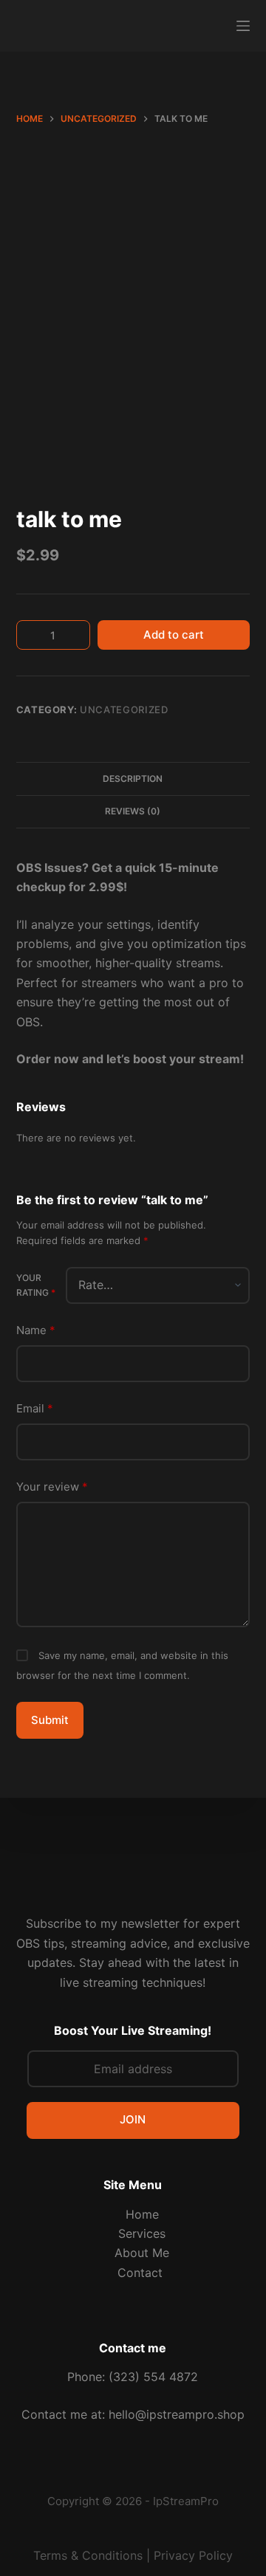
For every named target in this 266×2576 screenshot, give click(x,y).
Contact (142, 2273)
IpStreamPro (186, 2501)
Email (35, 1408)
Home (142, 2214)
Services (142, 2233)
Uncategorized (124, 710)
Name (36, 1330)
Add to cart (174, 635)
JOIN (133, 2119)
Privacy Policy (193, 2555)
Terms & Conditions (88, 2555)
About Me (142, 2253)
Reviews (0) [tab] (133, 811)
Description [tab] (133, 779)
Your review (52, 1487)
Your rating (36, 1285)
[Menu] (243, 26)
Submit (50, 1720)
